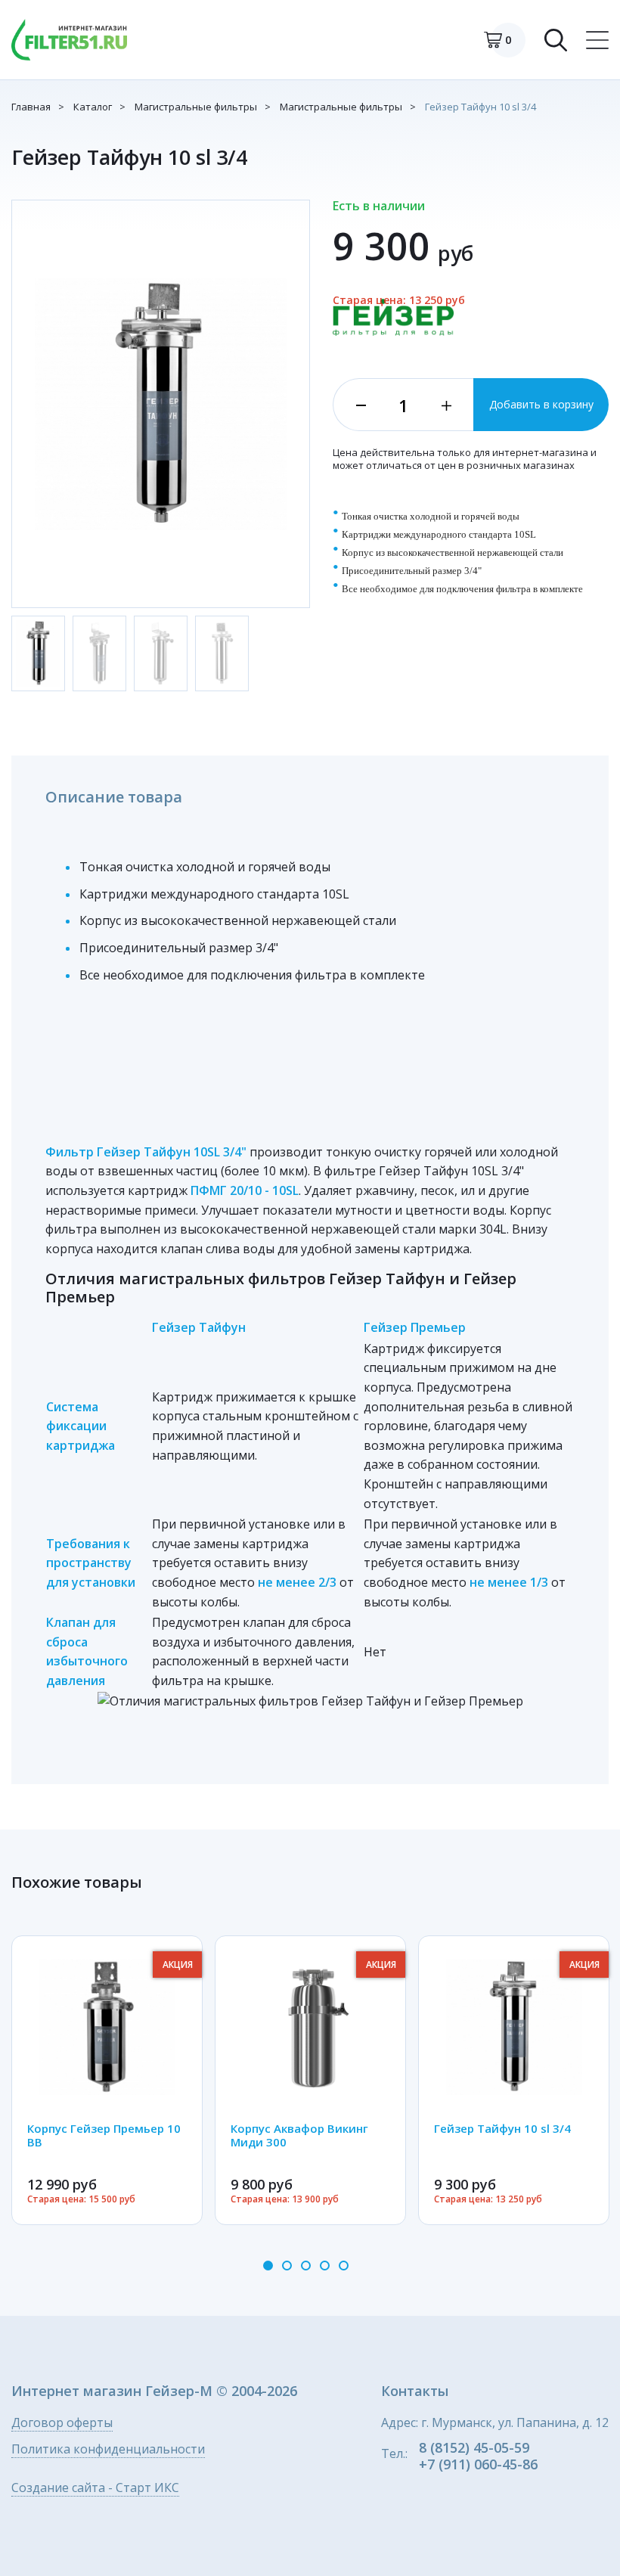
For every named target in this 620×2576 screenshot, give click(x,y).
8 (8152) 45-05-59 (474, 2447)
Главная (31, 107)
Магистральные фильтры (196, 107)
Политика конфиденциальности (108, 2450)
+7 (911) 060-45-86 (478, 2464)
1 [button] (268, 2266)
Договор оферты (62, 2424)
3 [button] (306, 2266)
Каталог (93, 107)
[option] (107, 2080)
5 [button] (344, 2266)
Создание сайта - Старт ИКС (95, 2489)
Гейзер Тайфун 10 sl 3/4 (480, 107)
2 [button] (287, 2266)
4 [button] (325, 2266)
